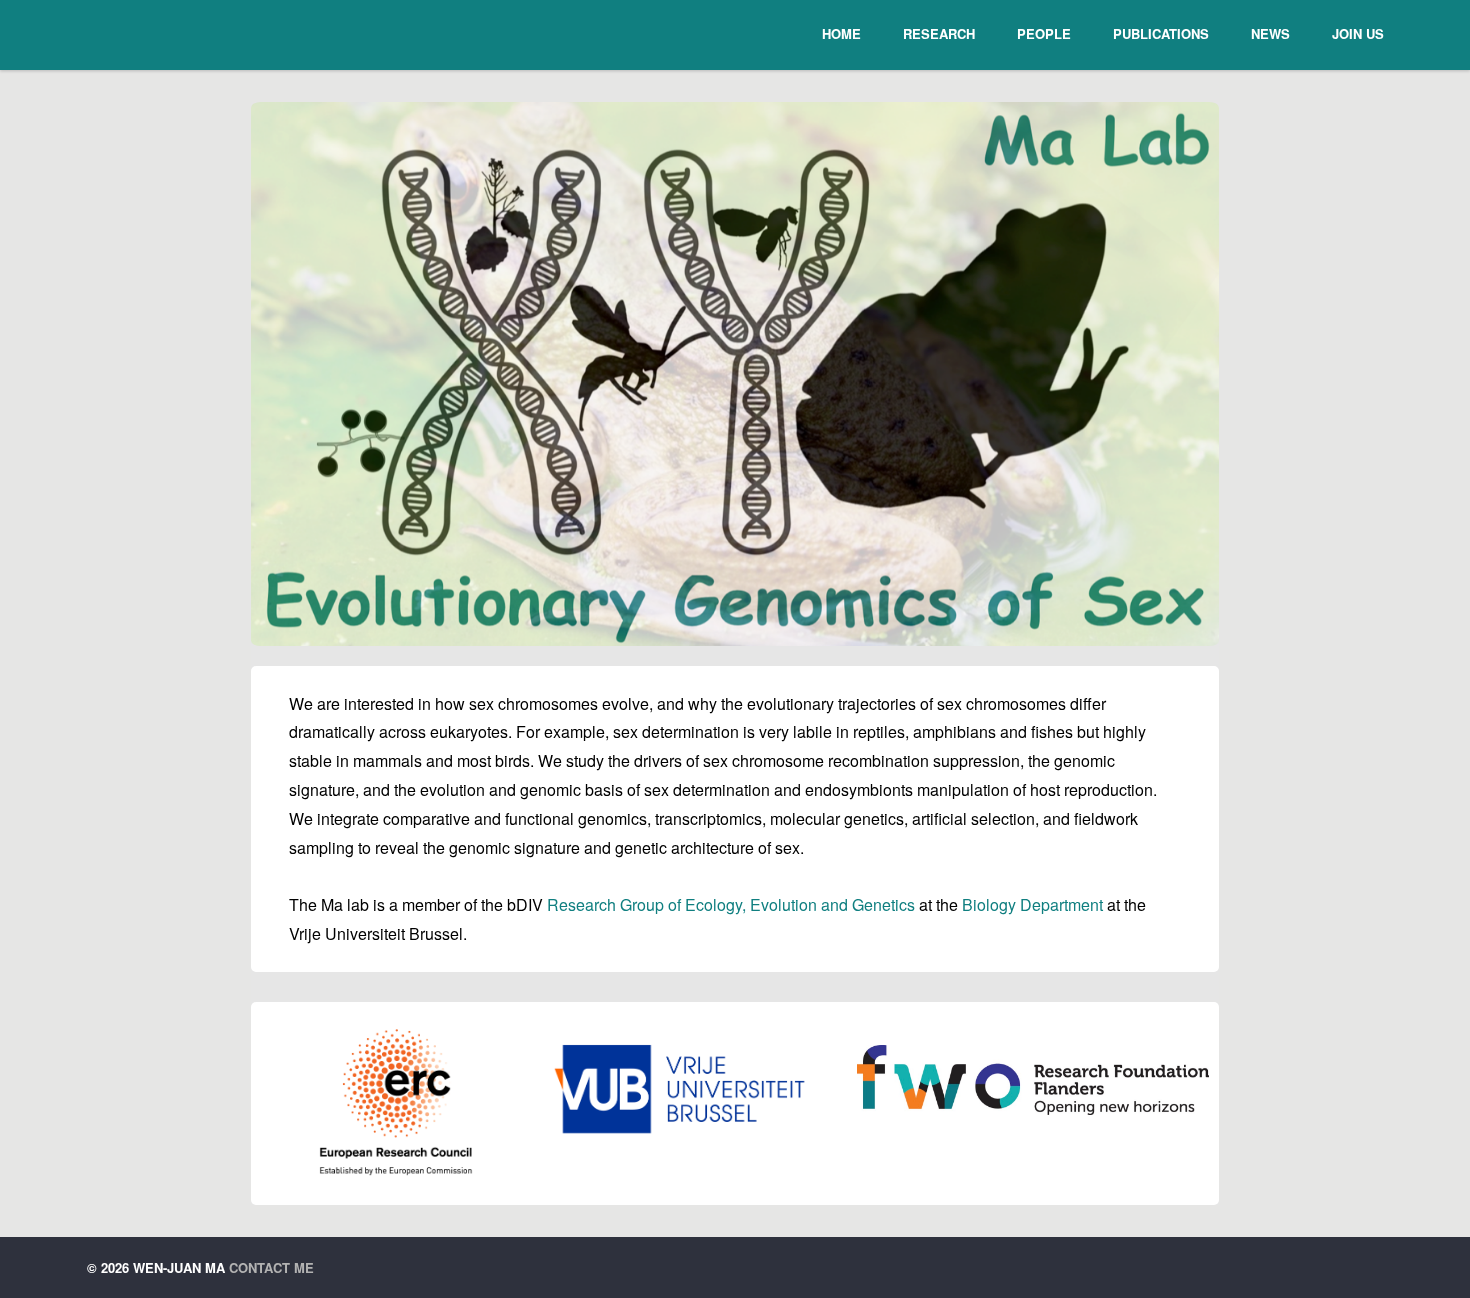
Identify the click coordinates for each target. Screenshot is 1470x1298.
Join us (1358, 33)
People (1044, 33)
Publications (1161, 33)
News (1270, 33)
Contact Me (271, 1267)
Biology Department (1032, 904)
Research (939, 33)
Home (841, 33)
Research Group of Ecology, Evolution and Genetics (731, 904)
